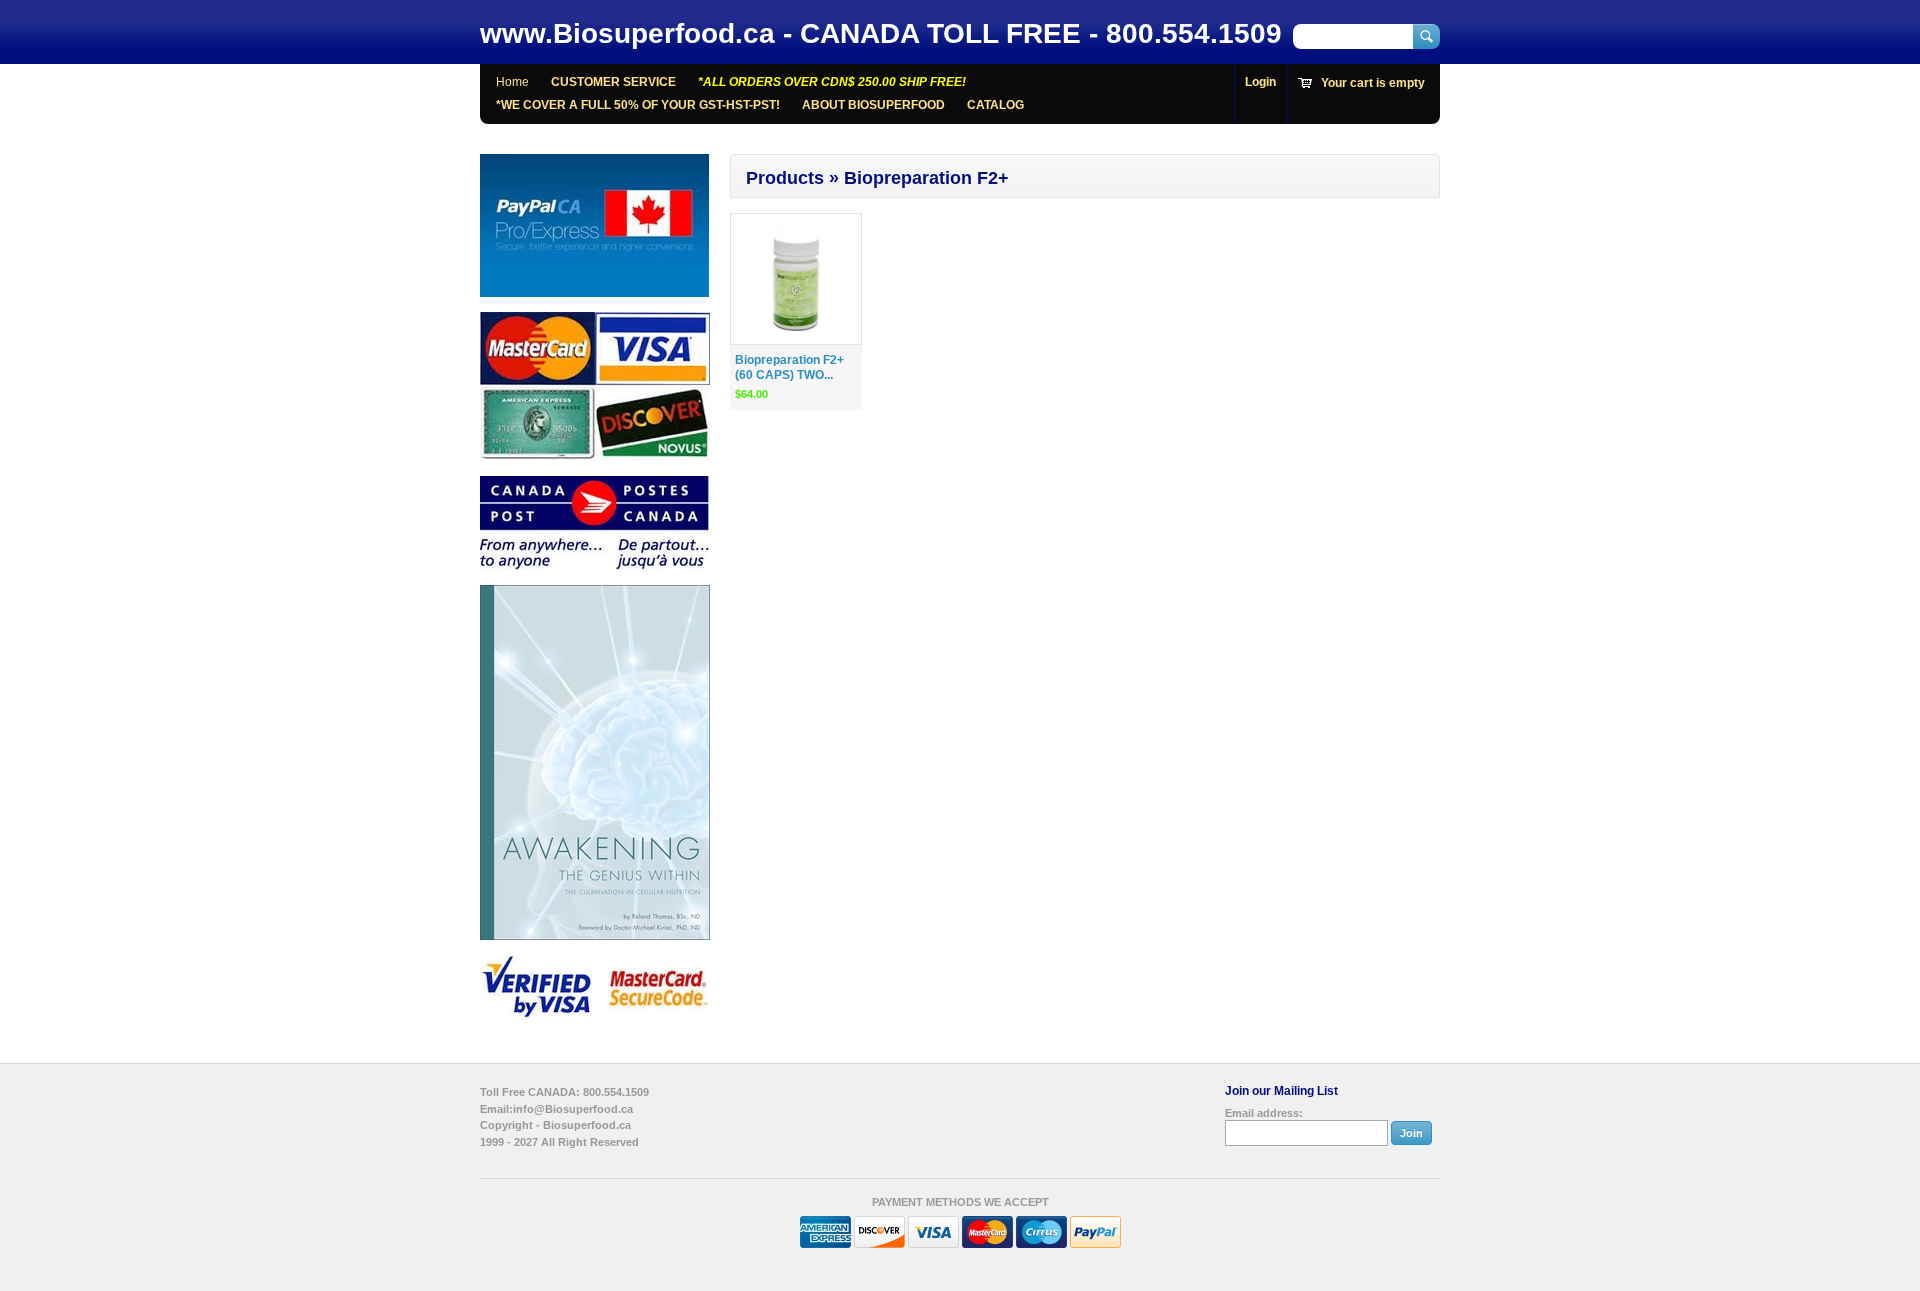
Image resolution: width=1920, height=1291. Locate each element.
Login (1260, 82)
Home (512, 82)
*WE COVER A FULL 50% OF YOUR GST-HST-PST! (638, 105)
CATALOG (995, 105)
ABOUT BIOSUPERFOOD (873, 105)
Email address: (1264, 1113)
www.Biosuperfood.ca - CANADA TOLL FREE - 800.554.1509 (881, 33)
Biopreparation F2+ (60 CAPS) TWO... (789, 367)
